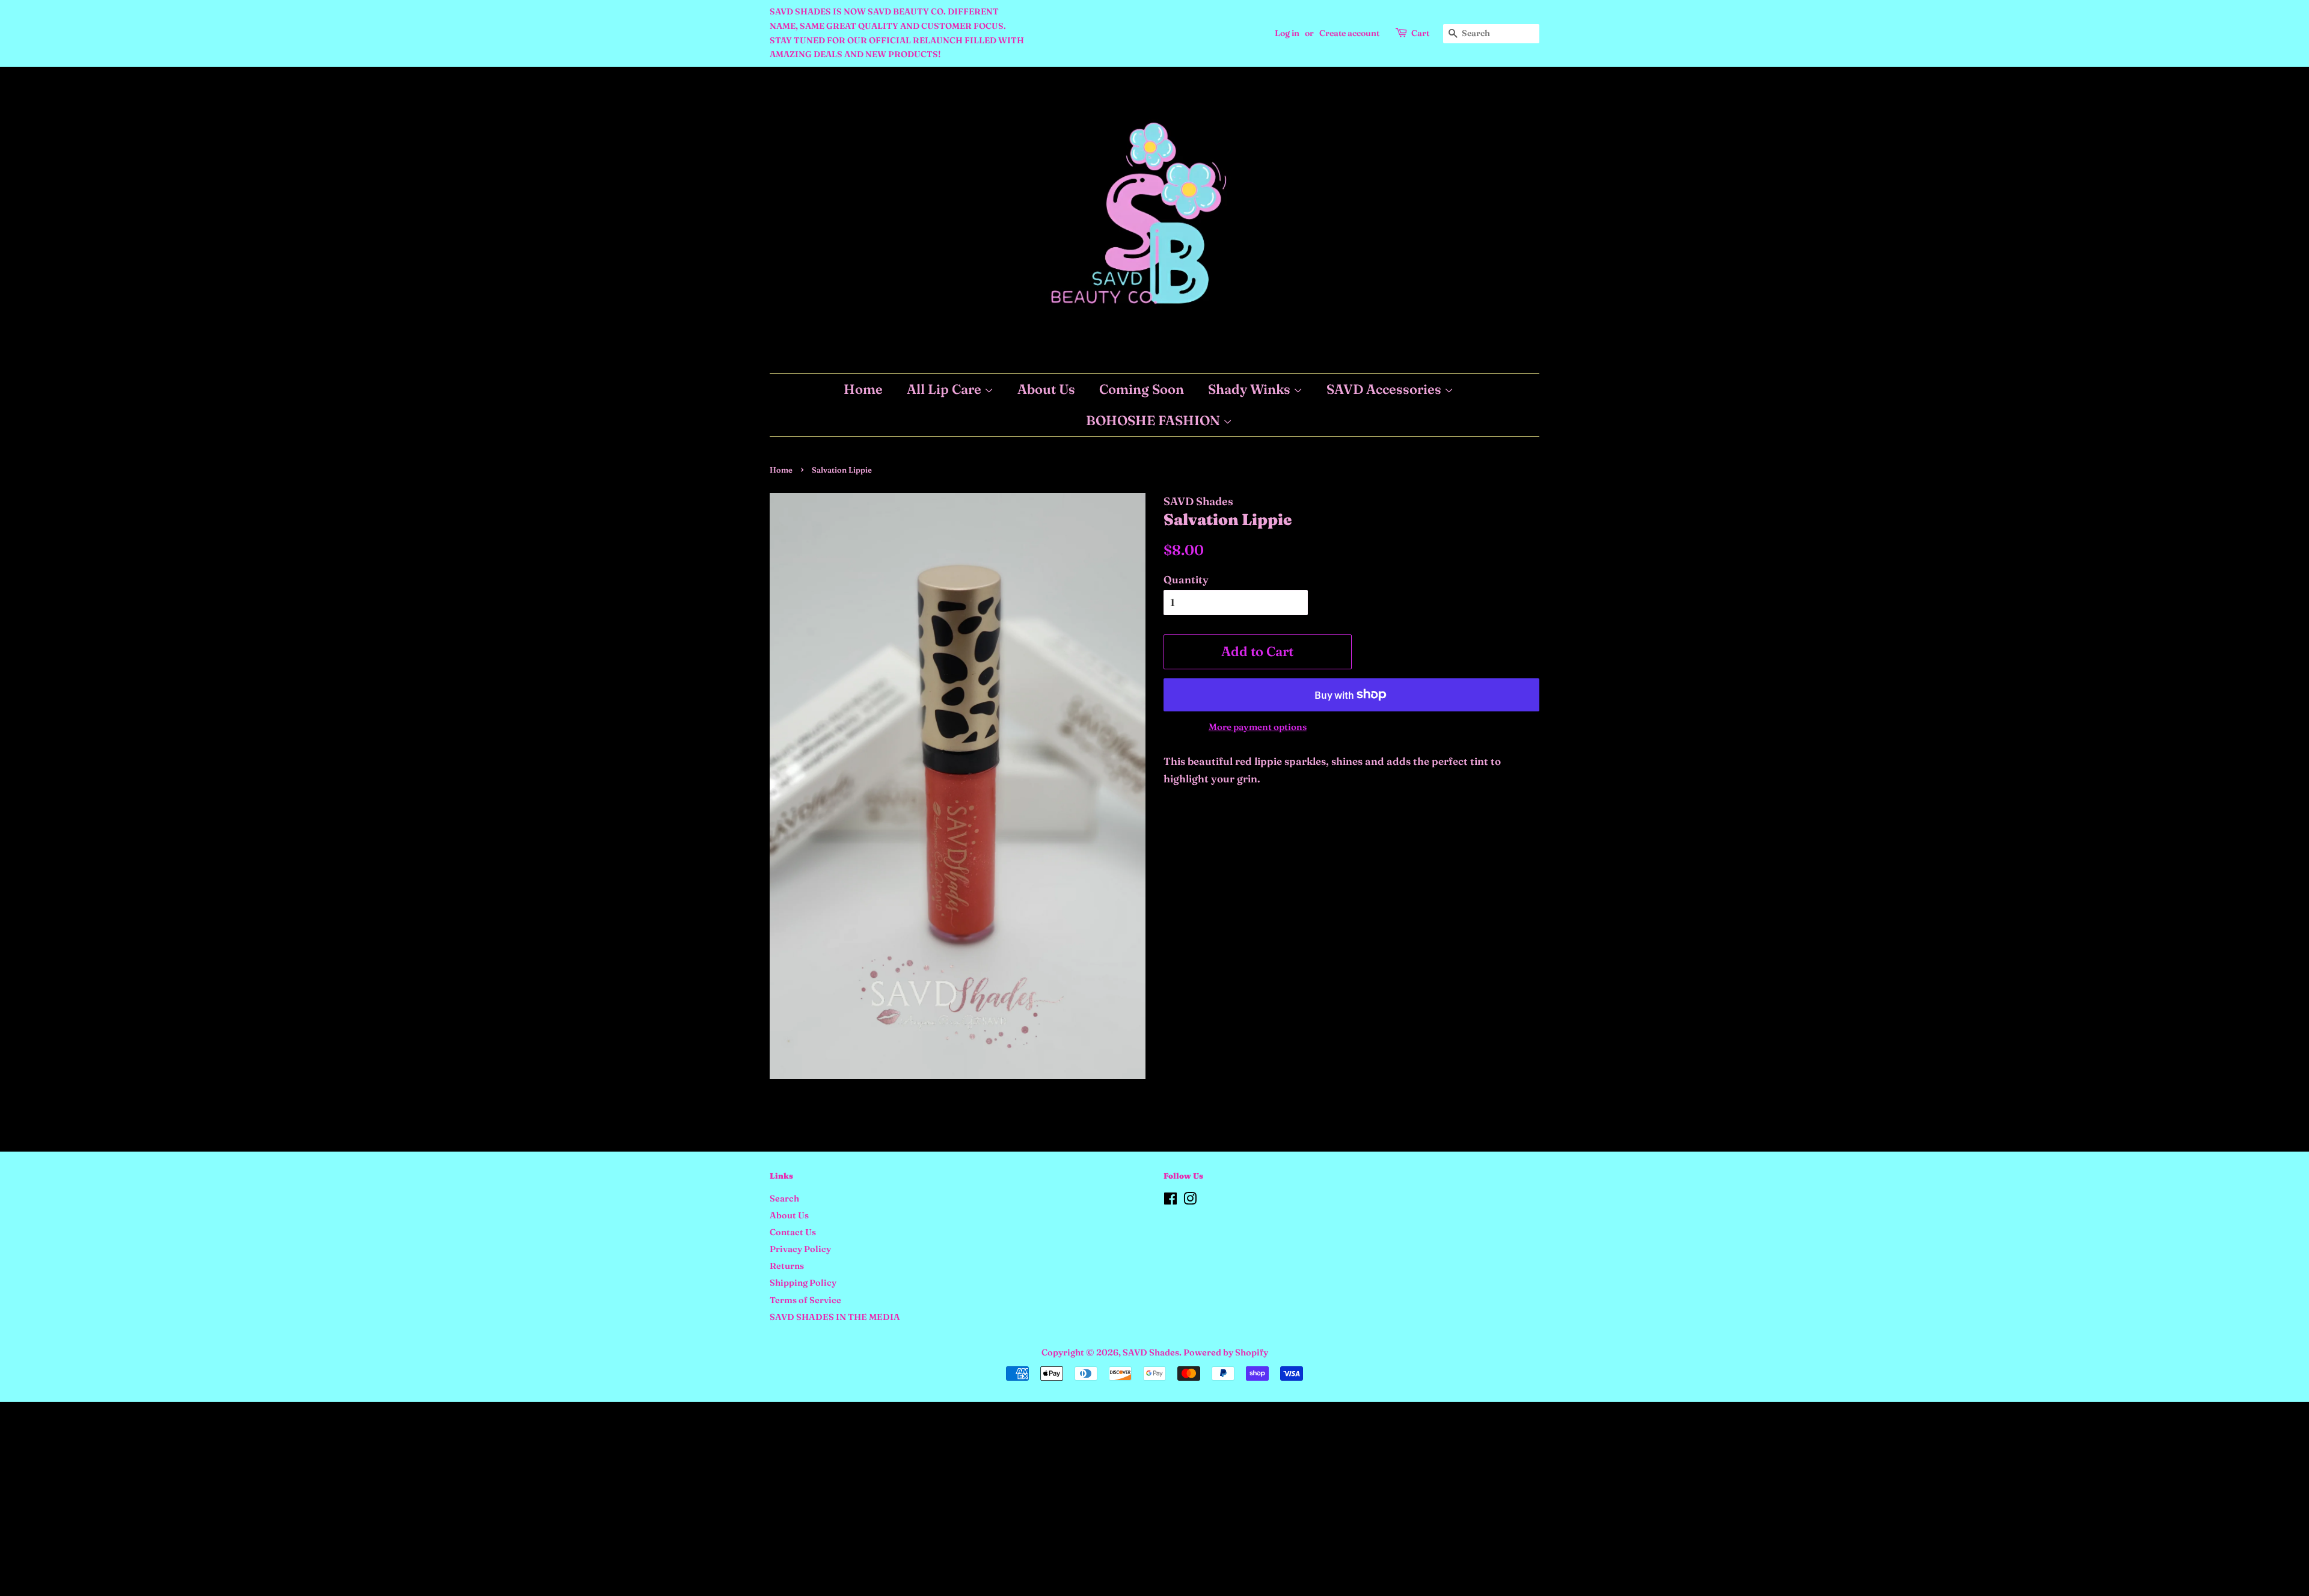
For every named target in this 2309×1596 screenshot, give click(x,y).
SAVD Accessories (1385, 389)
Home (863, 389)
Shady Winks (1251, 389)
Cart (1420, 33)
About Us (1046, 389)
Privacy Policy (800, 1249)
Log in (1287, 33)
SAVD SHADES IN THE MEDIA (835, 1317)
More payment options (1258, 727)
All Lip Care (946, 389)
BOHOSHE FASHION (1154, 420)
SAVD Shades (1151, 1352)
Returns (787, 1266)
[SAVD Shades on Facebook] (1170, 1201)
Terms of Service (805, 1300)
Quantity (1186, 579)
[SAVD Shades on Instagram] (1190, 1201)
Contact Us (793, 1232)
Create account (1349, 33)
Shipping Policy (803, 1283)
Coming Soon (1142, 389)
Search (784, 1199)
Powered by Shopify (1226, 1352)
